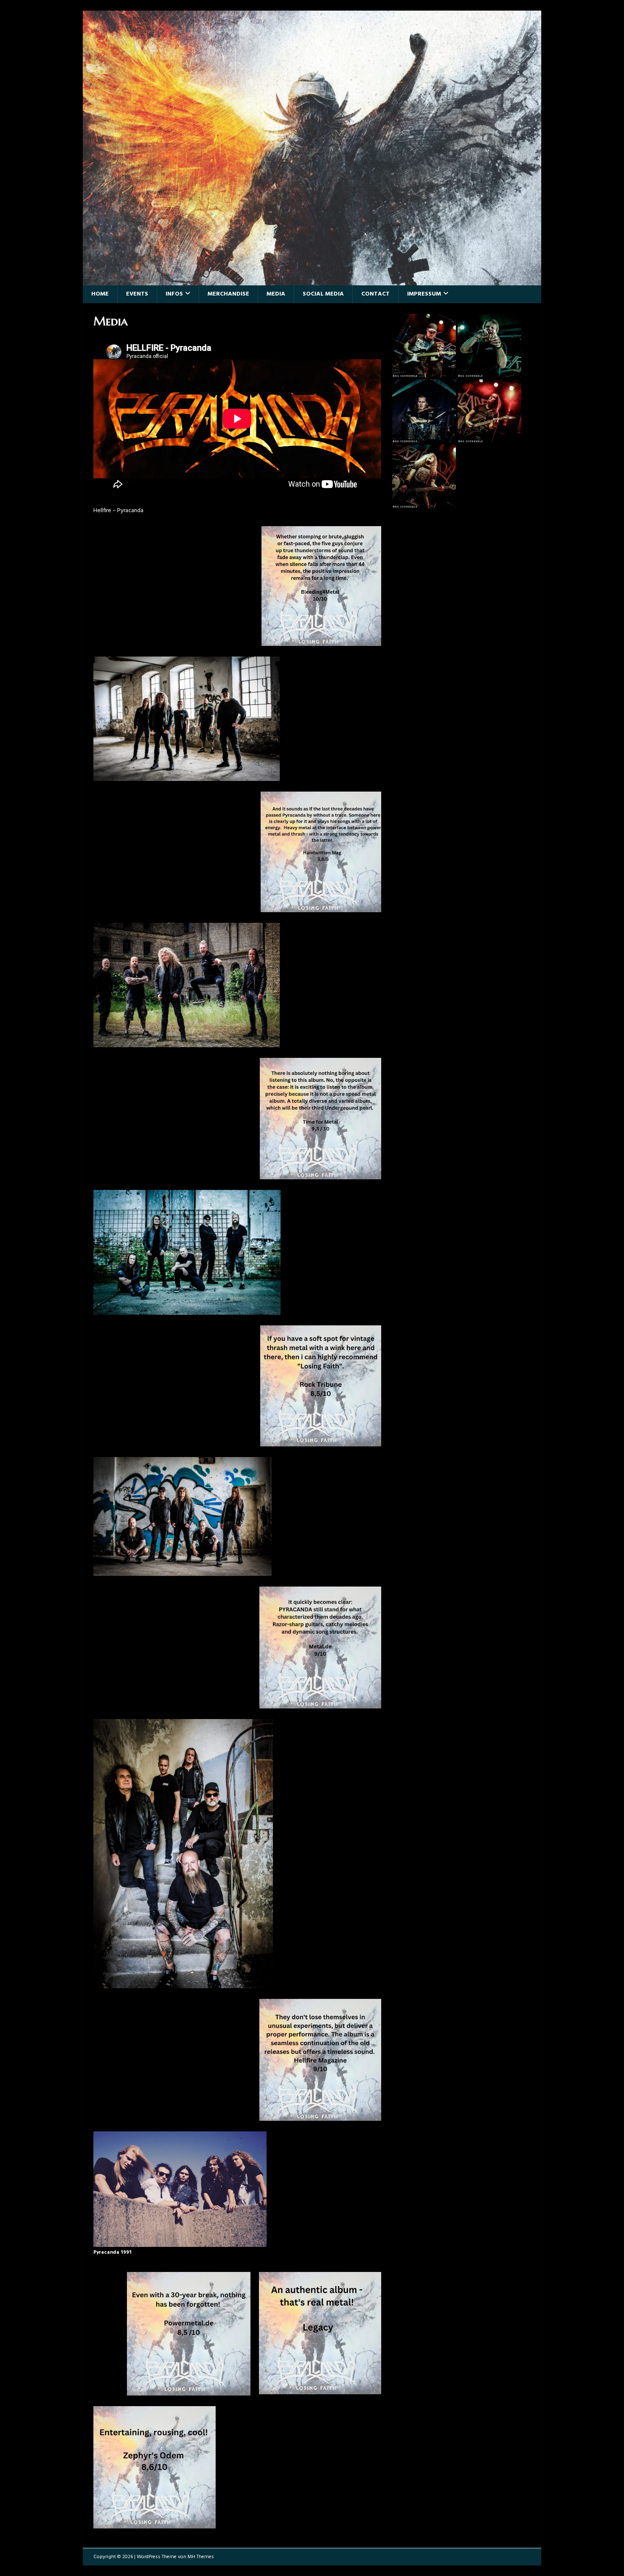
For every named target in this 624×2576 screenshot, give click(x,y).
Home (100, 294)
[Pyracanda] (312, 280)
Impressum (424, 294)
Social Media (323, 294)
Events (137, 294)
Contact (375, 294)
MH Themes (201, 2557)
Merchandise (228, 294)
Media (276, 294)
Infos (174, 294)
